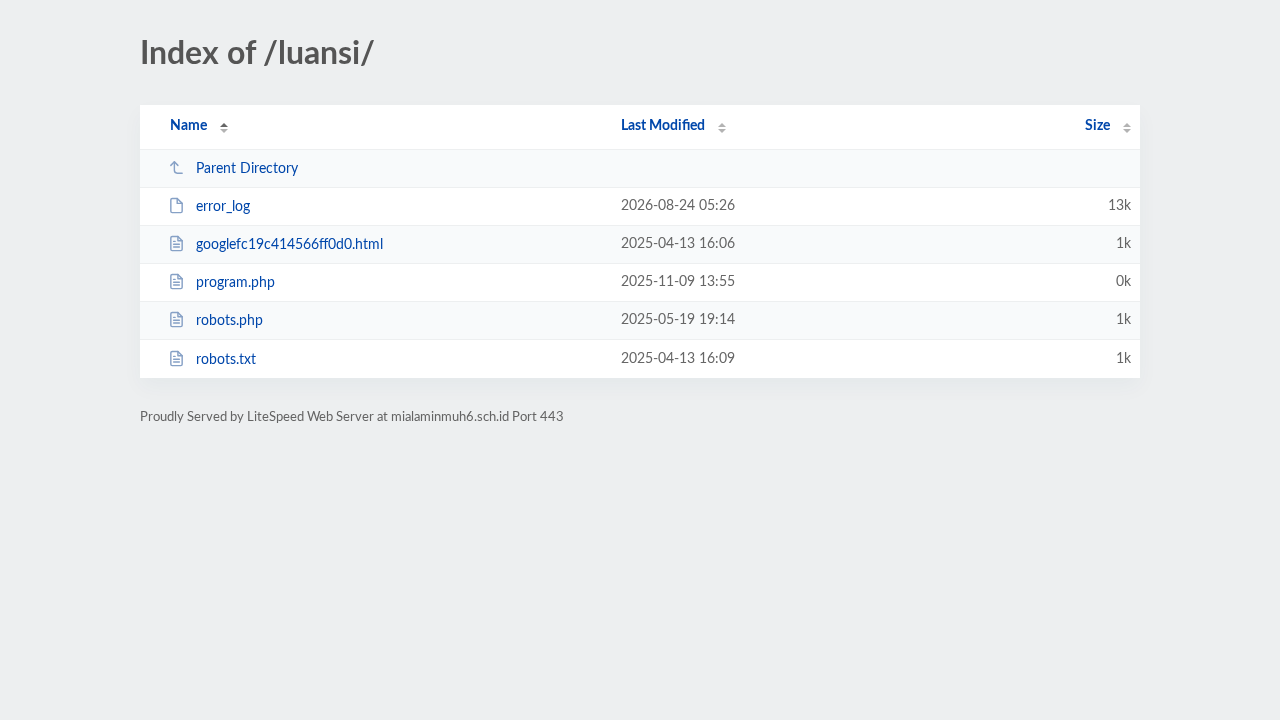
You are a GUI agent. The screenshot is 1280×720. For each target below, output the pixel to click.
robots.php (229, 321)
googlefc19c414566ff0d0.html (289, 245)
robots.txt (226, 360)
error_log (223, 207)
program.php (235, 283)
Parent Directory (247, 169)
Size (1097, 126)
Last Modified (663, 126)
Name (188, 126)
